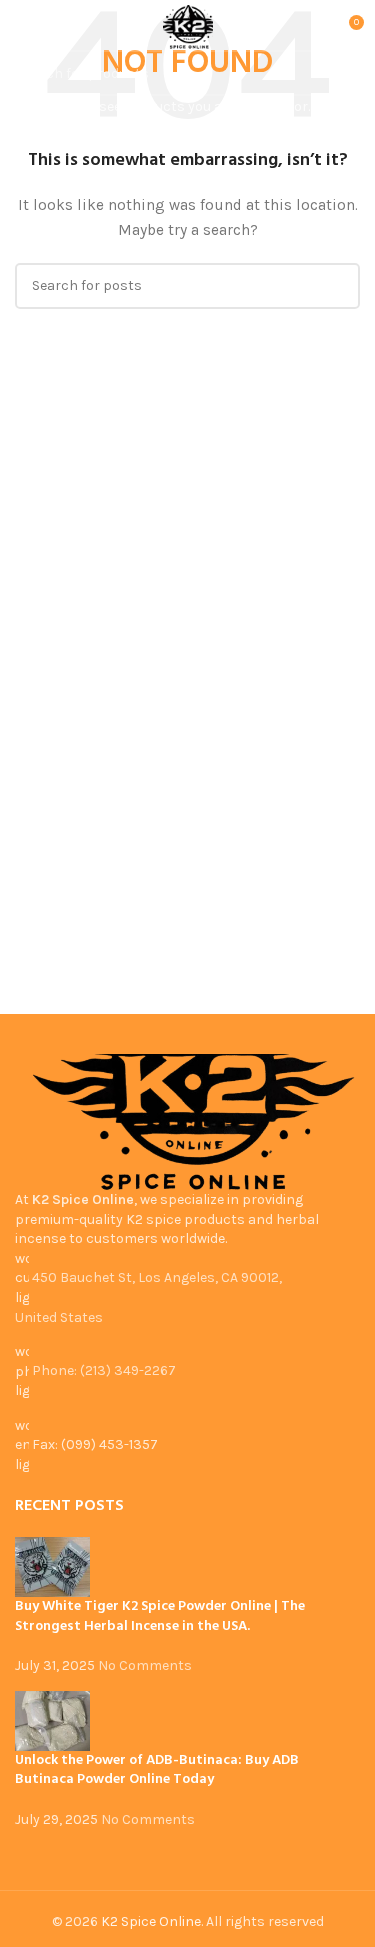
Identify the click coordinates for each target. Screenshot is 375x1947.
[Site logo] (188, 28)
